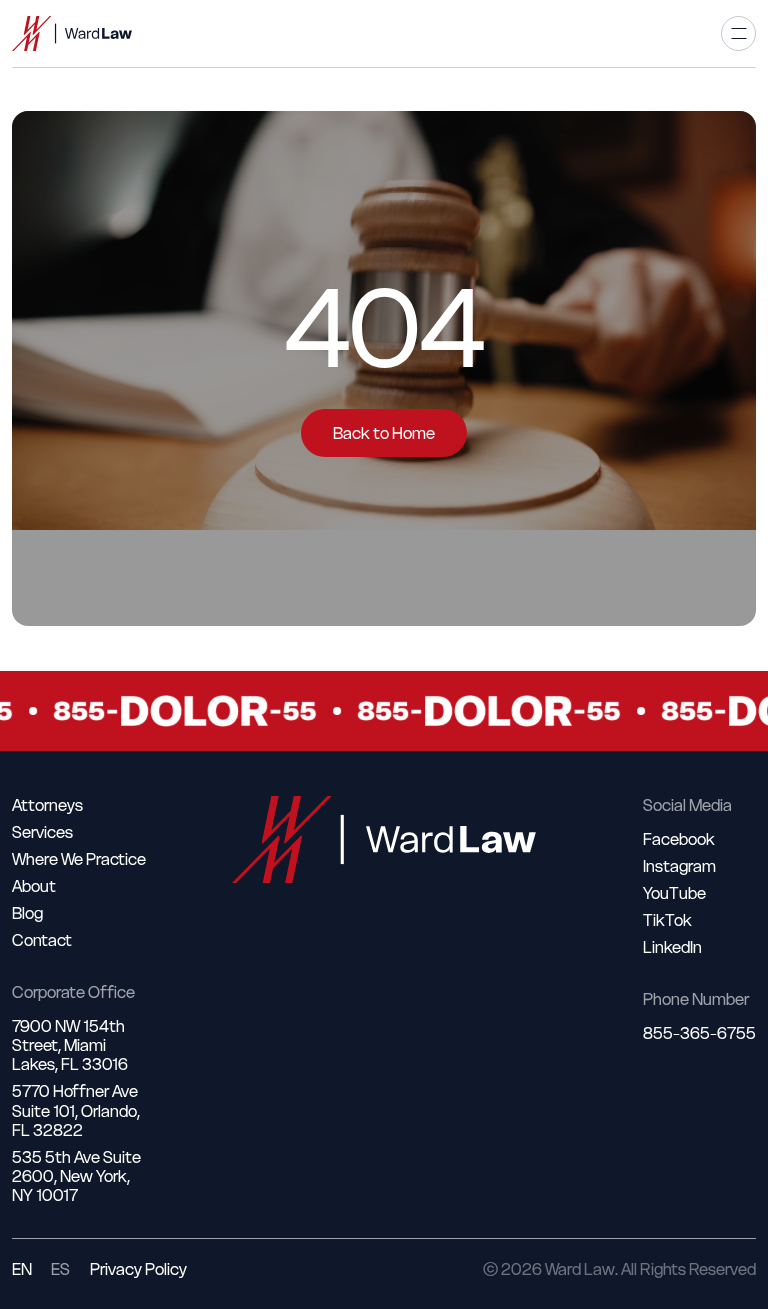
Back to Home (384, 433)
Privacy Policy (138, 1269)
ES (60, 1269)
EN (22, 1269)
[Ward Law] (72, 33)
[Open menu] (738, 33)
